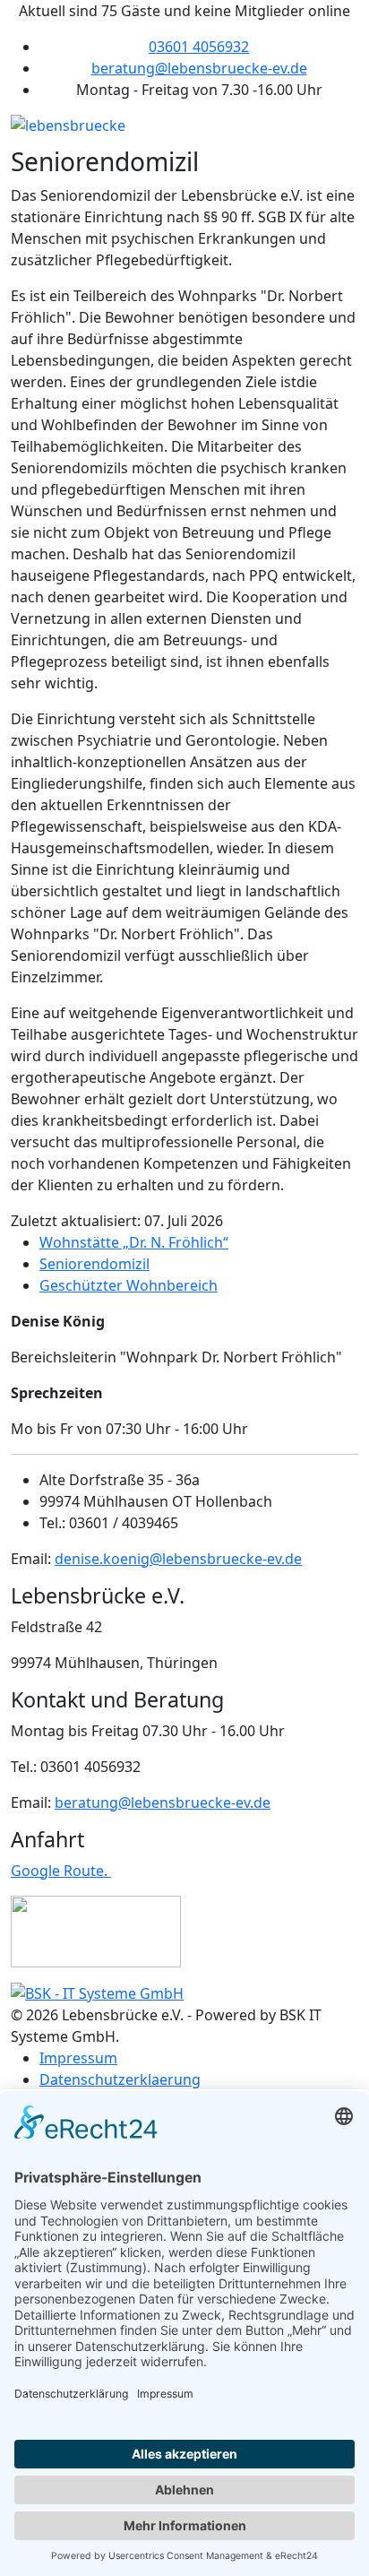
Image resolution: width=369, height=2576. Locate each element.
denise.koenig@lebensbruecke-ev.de (178, 1559)
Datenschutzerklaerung (120, 2079)
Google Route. (61, 1871)
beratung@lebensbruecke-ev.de (199, 68)
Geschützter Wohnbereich (129, 1285)
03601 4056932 (199, 47)
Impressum (78, 2058)
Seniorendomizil (94, 1264)
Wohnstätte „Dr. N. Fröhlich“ (134, 1242)
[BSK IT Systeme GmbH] (97, 1993)
